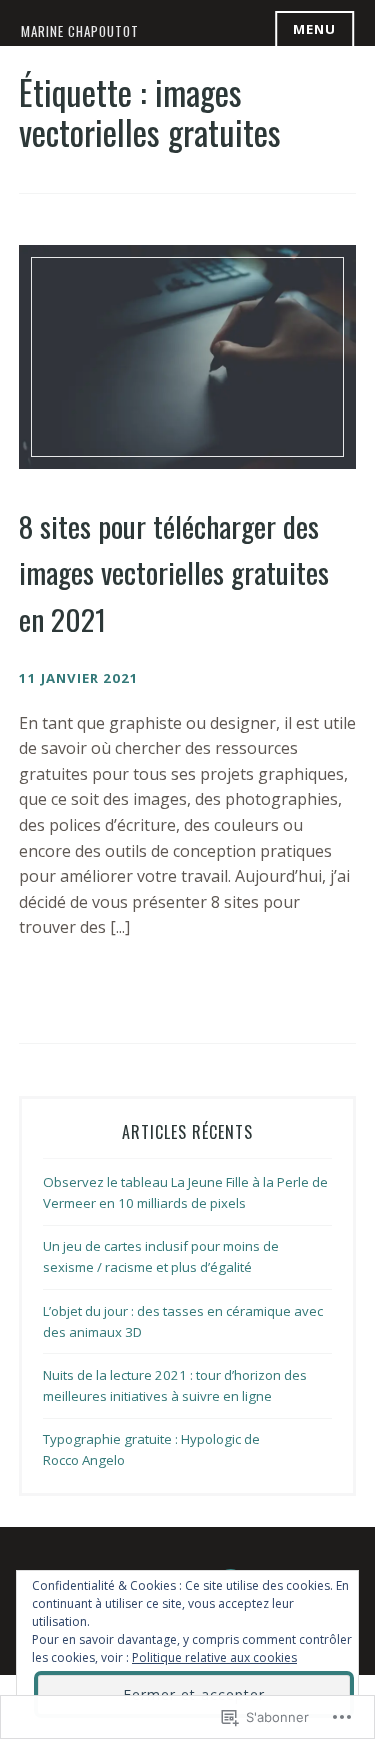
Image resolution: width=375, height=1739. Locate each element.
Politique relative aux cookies (214, 1657)
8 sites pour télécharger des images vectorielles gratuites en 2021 (174, 572)
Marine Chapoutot (80, 31)
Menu (314, 29)
